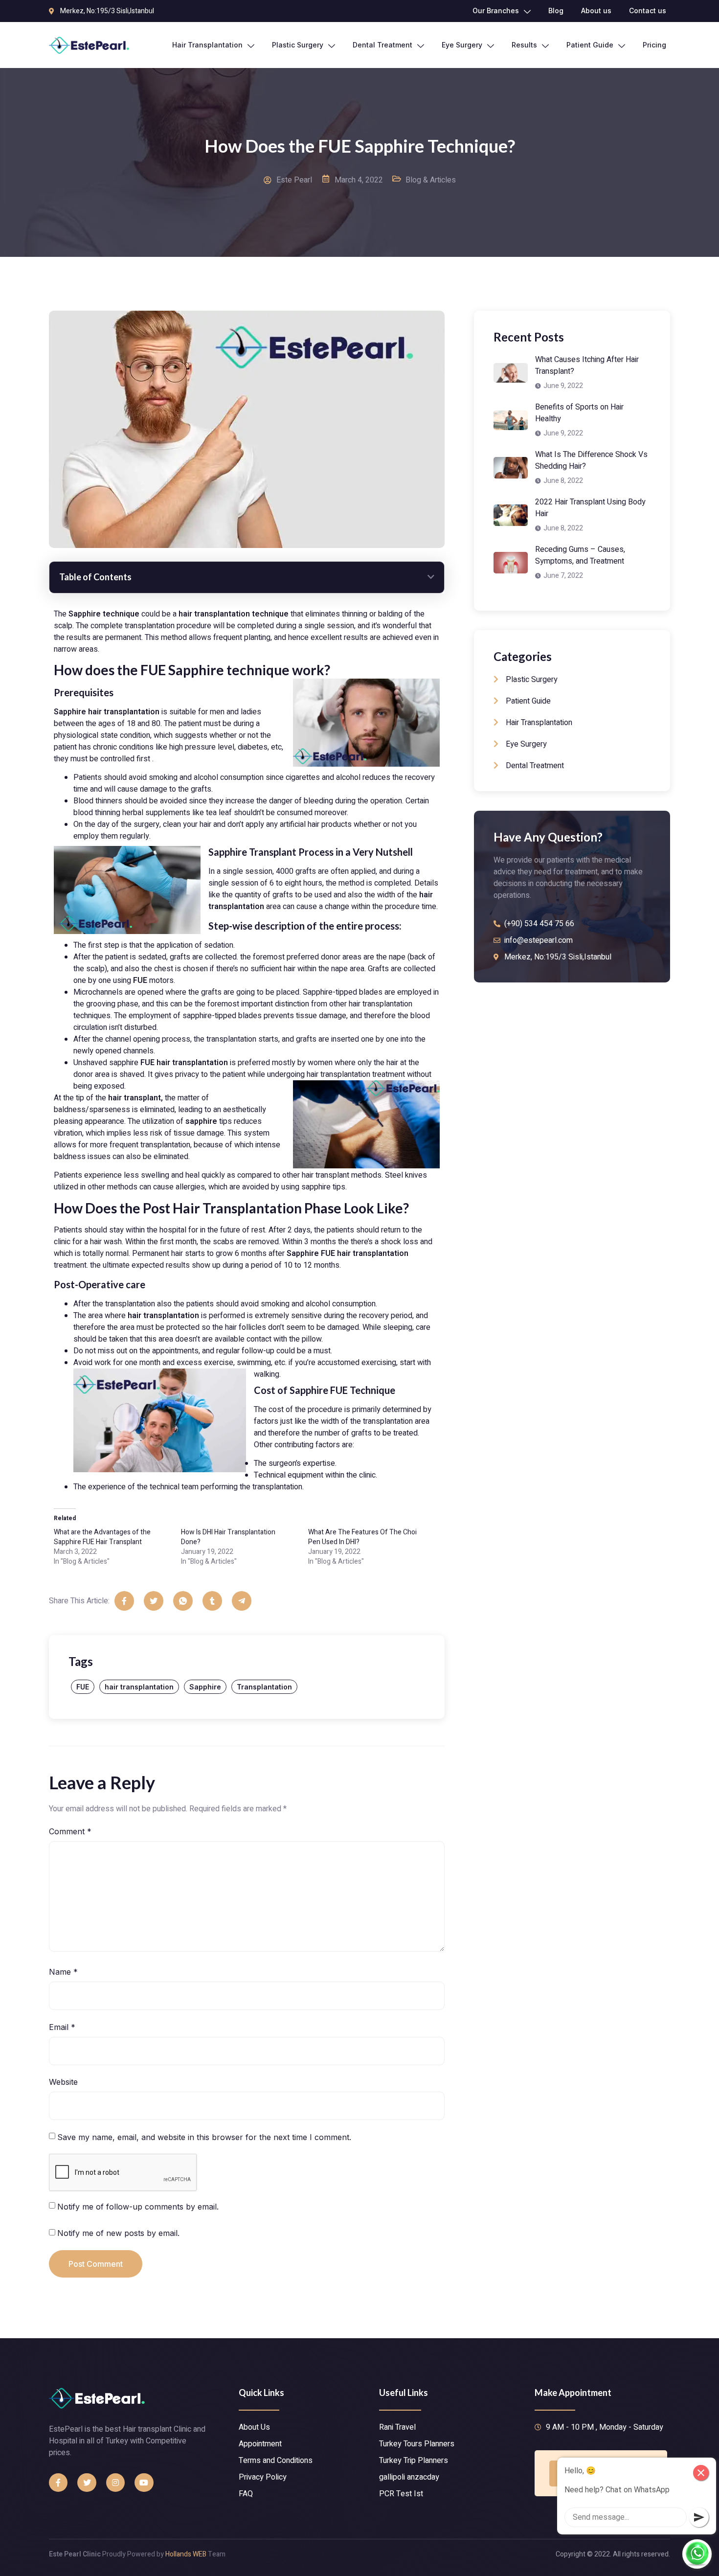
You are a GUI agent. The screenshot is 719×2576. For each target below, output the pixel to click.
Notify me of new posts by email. (118, 2233)
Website (63, 2082)
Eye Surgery (462, 45)
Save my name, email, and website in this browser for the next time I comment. (204, 2137)
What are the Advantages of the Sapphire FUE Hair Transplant (102, 1537)
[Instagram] (115, 2483)
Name (63, 1972)
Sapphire (205, 1687)
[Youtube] (144, 2483)
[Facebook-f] (58, 2483)
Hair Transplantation (207, 45)
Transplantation (264, 1687)
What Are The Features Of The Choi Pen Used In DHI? (362, 1537)
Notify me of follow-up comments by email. (138, 2207)
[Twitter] (87, 2483)
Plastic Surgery (298, 45)
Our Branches (496, 11)
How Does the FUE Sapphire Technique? (360, 146)
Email (62, 2027)
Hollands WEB (186, 2554)
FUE (83, 1687)
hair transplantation (139, 1687)
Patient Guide (590, 45)
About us (596, 11)
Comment (70, 1831)
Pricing (654, 45)
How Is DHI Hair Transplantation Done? (228, 1537)
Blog (556, 11)
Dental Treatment (382, 45)
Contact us (648, 11)
